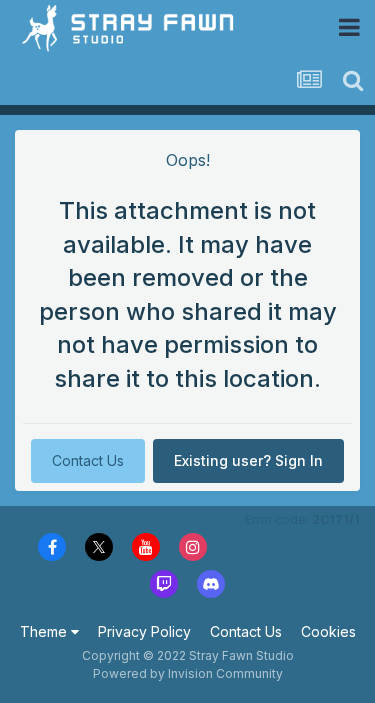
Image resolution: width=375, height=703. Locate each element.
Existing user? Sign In (248, 460)
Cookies (328, 631)
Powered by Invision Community (188, 673)
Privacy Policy (144, 631)
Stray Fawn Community (134, 27)
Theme (45, 631)
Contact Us (88, 460)
